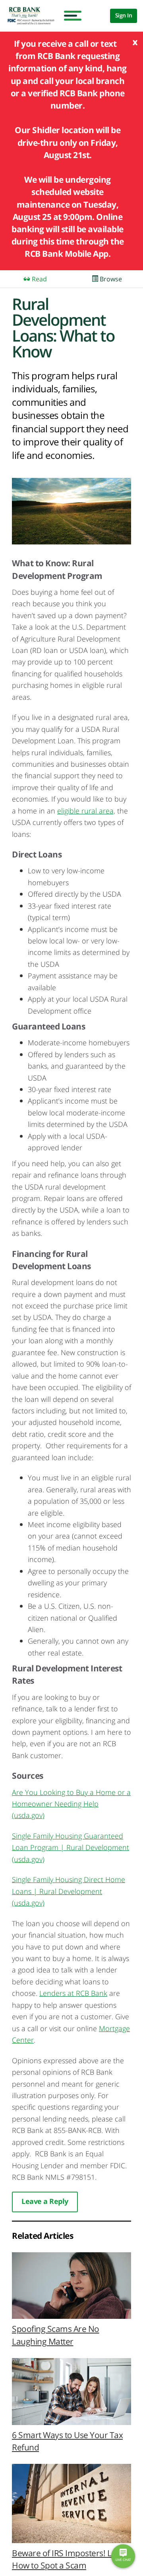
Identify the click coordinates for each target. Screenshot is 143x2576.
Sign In (124, 15)
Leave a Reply (45, 2201)
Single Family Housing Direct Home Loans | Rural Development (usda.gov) (69, 1891)
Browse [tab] (110, 279)
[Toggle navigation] (71, 16)
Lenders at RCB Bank (73, 1993)
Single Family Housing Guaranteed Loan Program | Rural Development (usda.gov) (71, 1847)
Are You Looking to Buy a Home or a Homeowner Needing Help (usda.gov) (71, 1804)
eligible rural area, (86, 811)
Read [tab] (39, 279)
